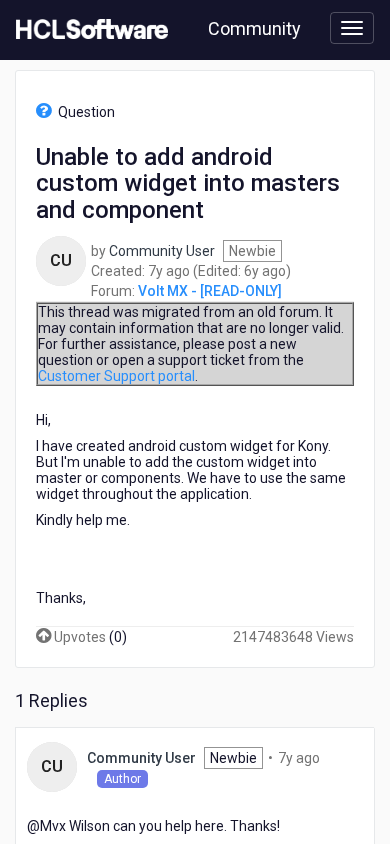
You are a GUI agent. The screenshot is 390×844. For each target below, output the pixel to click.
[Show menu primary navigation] (352, 28)
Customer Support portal (116, 376)
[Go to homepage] (88, 30)
